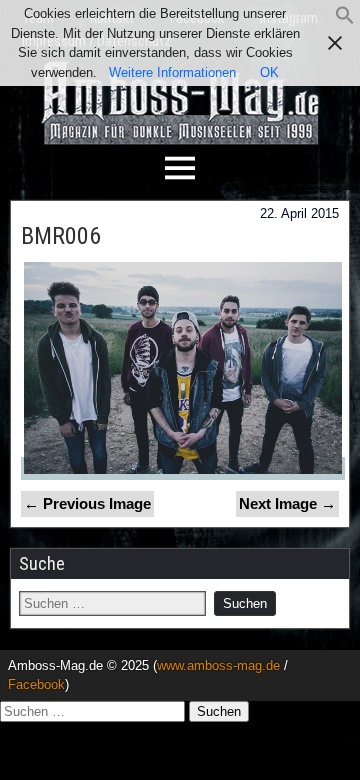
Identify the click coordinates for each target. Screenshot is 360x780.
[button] (345, 20)
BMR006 (61, 236)
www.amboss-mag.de (218, 665)
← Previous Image (87, 503)
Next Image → (287, 503)
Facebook (36, 684)
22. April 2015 (299, 213)
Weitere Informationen (172, 72)
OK (269, 72)
